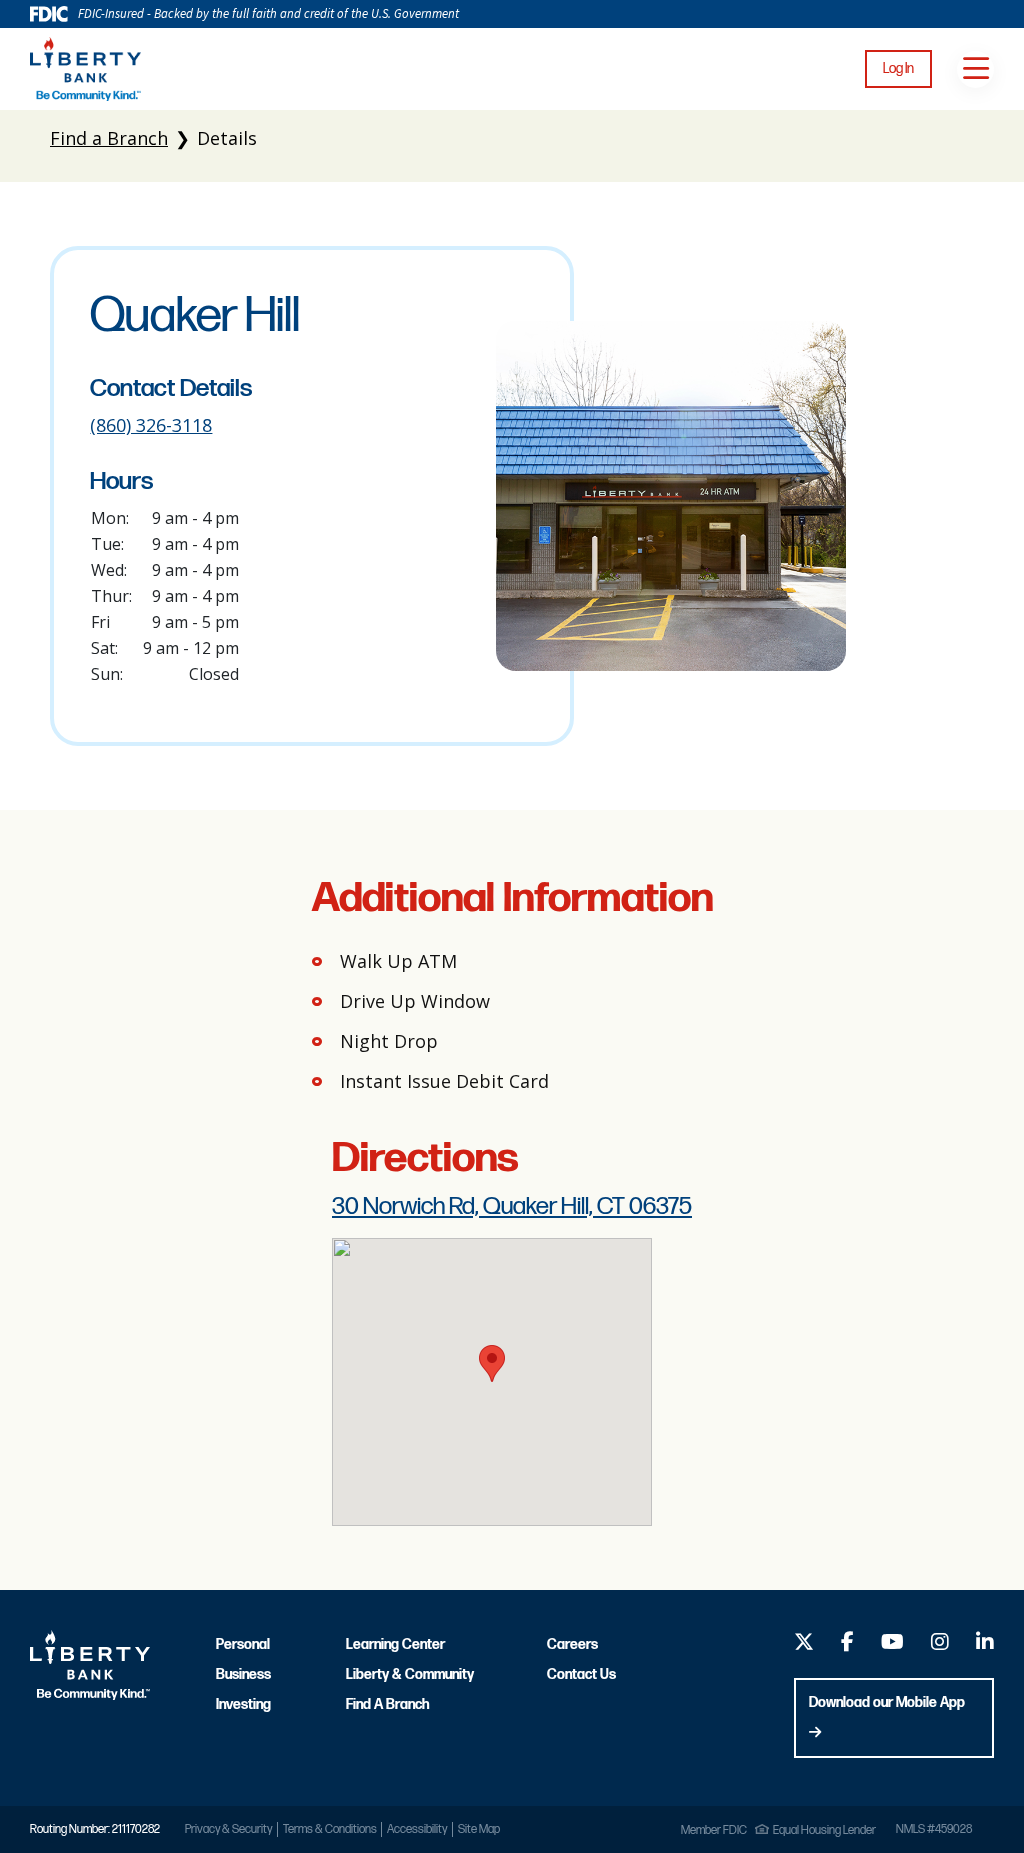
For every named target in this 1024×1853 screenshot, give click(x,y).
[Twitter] (804, 1645)
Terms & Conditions (330, 1829)
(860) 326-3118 (151, 425)
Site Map (479, 1829)
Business (243, 1674)
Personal (243, 1644)
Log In (898, 68)
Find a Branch (109, 138)
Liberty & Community (409, 1674)
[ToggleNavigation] (975, 69)
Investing (243, 1704)
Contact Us (581, 1674)
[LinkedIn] (985, 1645)
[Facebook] (847, 1645)
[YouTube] (892, 1645)
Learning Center (395, 1644)
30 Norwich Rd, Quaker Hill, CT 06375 (512, 1206)
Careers (572, 1644)
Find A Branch (387, 1704)
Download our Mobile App (887, 1702)
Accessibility (417, 1829)
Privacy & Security (228, 1829)
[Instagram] (940, 1645)
